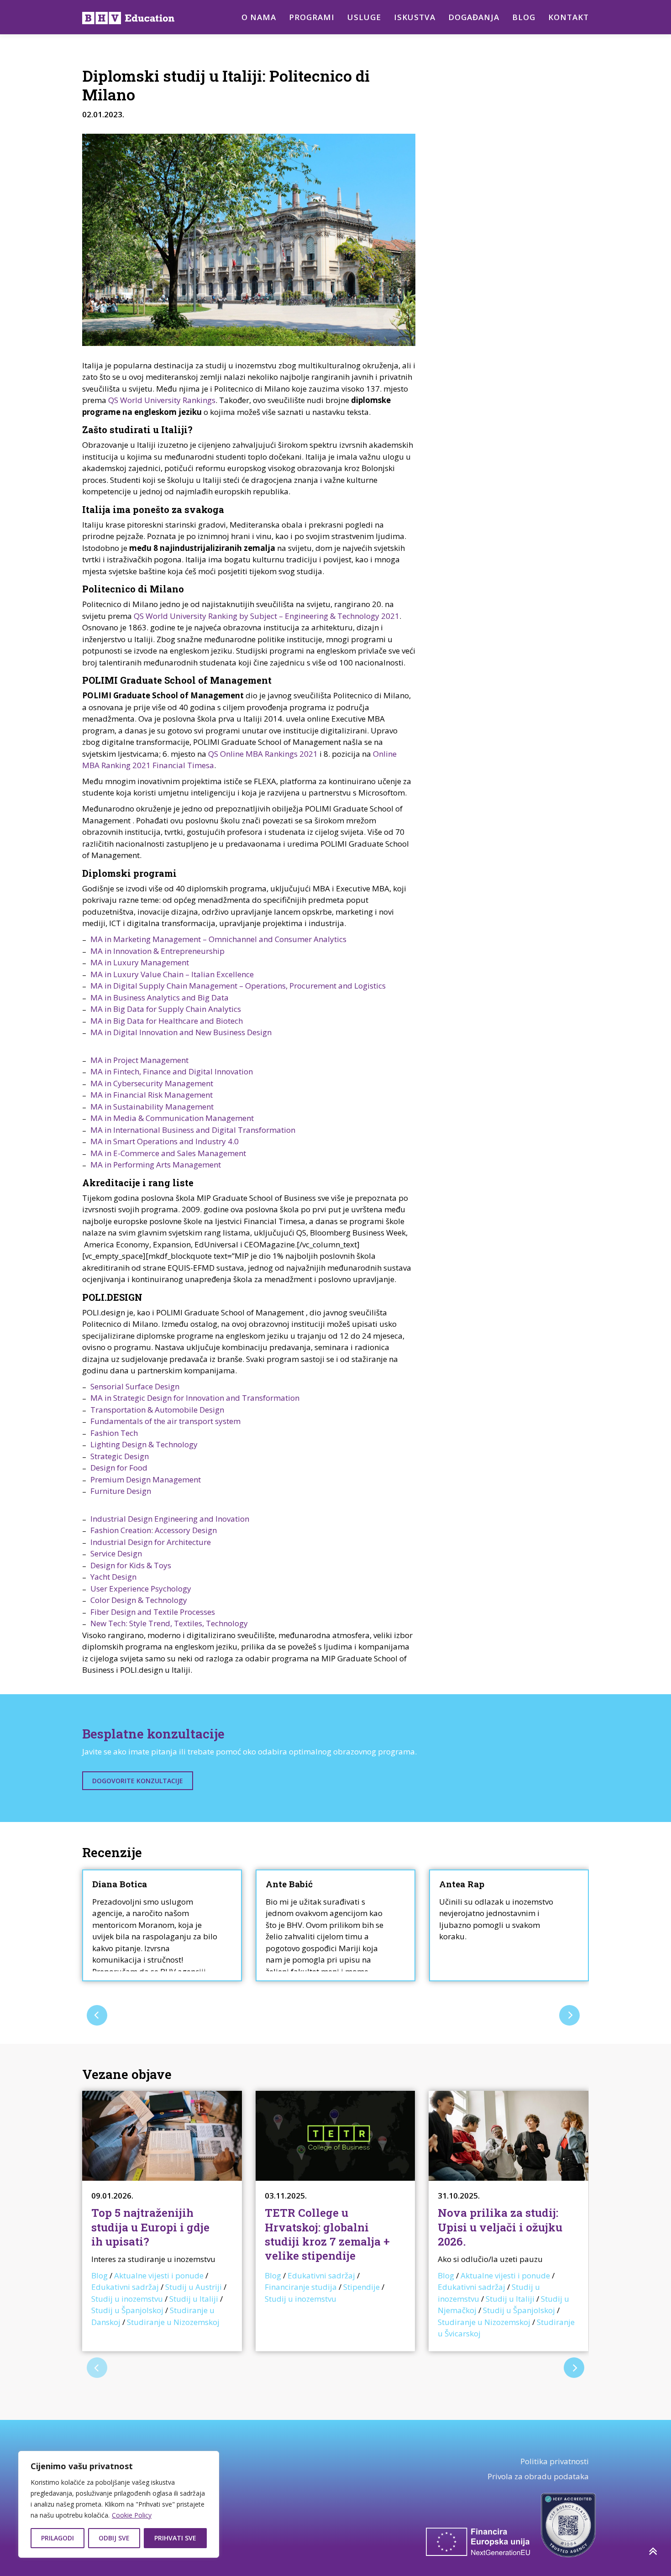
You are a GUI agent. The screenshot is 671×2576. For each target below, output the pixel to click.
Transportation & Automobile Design (157, 1410)
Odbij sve (114, 2538)
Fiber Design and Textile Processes (153, 1612)
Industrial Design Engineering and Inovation (170, 1519)
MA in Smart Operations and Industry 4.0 (165, 1141)
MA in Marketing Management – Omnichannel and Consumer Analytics (218, 939)
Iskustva (415, 17)
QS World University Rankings (162, 400)
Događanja (474, 17)
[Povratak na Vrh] (653, 2551)
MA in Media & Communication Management (172, 1118)
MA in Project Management (139, 1060)
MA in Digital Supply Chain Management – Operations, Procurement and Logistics (238, 986)
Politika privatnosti (555, 2461)
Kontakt (569, 17)
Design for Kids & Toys (131, 1565)
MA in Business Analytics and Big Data (160, 997)
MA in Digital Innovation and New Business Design (181, 1032)
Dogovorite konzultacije (138, 1781)
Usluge (364, 17)
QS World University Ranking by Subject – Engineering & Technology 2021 (267, 616)
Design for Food (119, 1468)
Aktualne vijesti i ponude (159, 2275)
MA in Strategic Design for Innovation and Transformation (195, 1398)
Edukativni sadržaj (125, 2287)
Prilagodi (58, 2538)
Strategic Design (120, 1456)
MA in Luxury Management (140, 962)
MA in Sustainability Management (152, 1107)
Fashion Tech (114, 1433)
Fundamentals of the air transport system (165, 1421)
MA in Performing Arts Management (156, 1165)
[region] (119, 2504)
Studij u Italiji (194, 2299)
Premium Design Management (146, 1479)
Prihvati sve (175, 2538)
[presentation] (97, 2015)
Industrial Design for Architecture (151, 1542)
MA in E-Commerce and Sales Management (168, 1153)
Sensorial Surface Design (135, 1386)
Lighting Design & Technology (144, 1444)
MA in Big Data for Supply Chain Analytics (166, 1009)
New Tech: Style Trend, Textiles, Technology (169, 1623)
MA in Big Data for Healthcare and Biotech (167, 1021)
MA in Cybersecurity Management (152, 1083)
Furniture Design (121, 1491)
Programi (312, 17)
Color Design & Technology (139, 1600)
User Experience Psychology (141, 1589)
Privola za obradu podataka (538, 2476)
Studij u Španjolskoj (127, 2310)
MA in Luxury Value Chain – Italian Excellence (172, 974)
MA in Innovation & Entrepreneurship (157, 951)
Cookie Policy (132, 2515)
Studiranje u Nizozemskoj (173, 2322)
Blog (524, 17)
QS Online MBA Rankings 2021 (263, 754)
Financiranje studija (301, 2287)
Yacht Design (113, 1577)
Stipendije (362, 2287)
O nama (259, 17)
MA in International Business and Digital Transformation (193, 1130)
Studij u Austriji (194, 2287)
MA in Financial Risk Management (152, 1095)
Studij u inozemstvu (127, 2299)
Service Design (116, 1553)
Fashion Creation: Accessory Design (154, 1530)
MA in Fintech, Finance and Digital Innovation (172, 1071)
